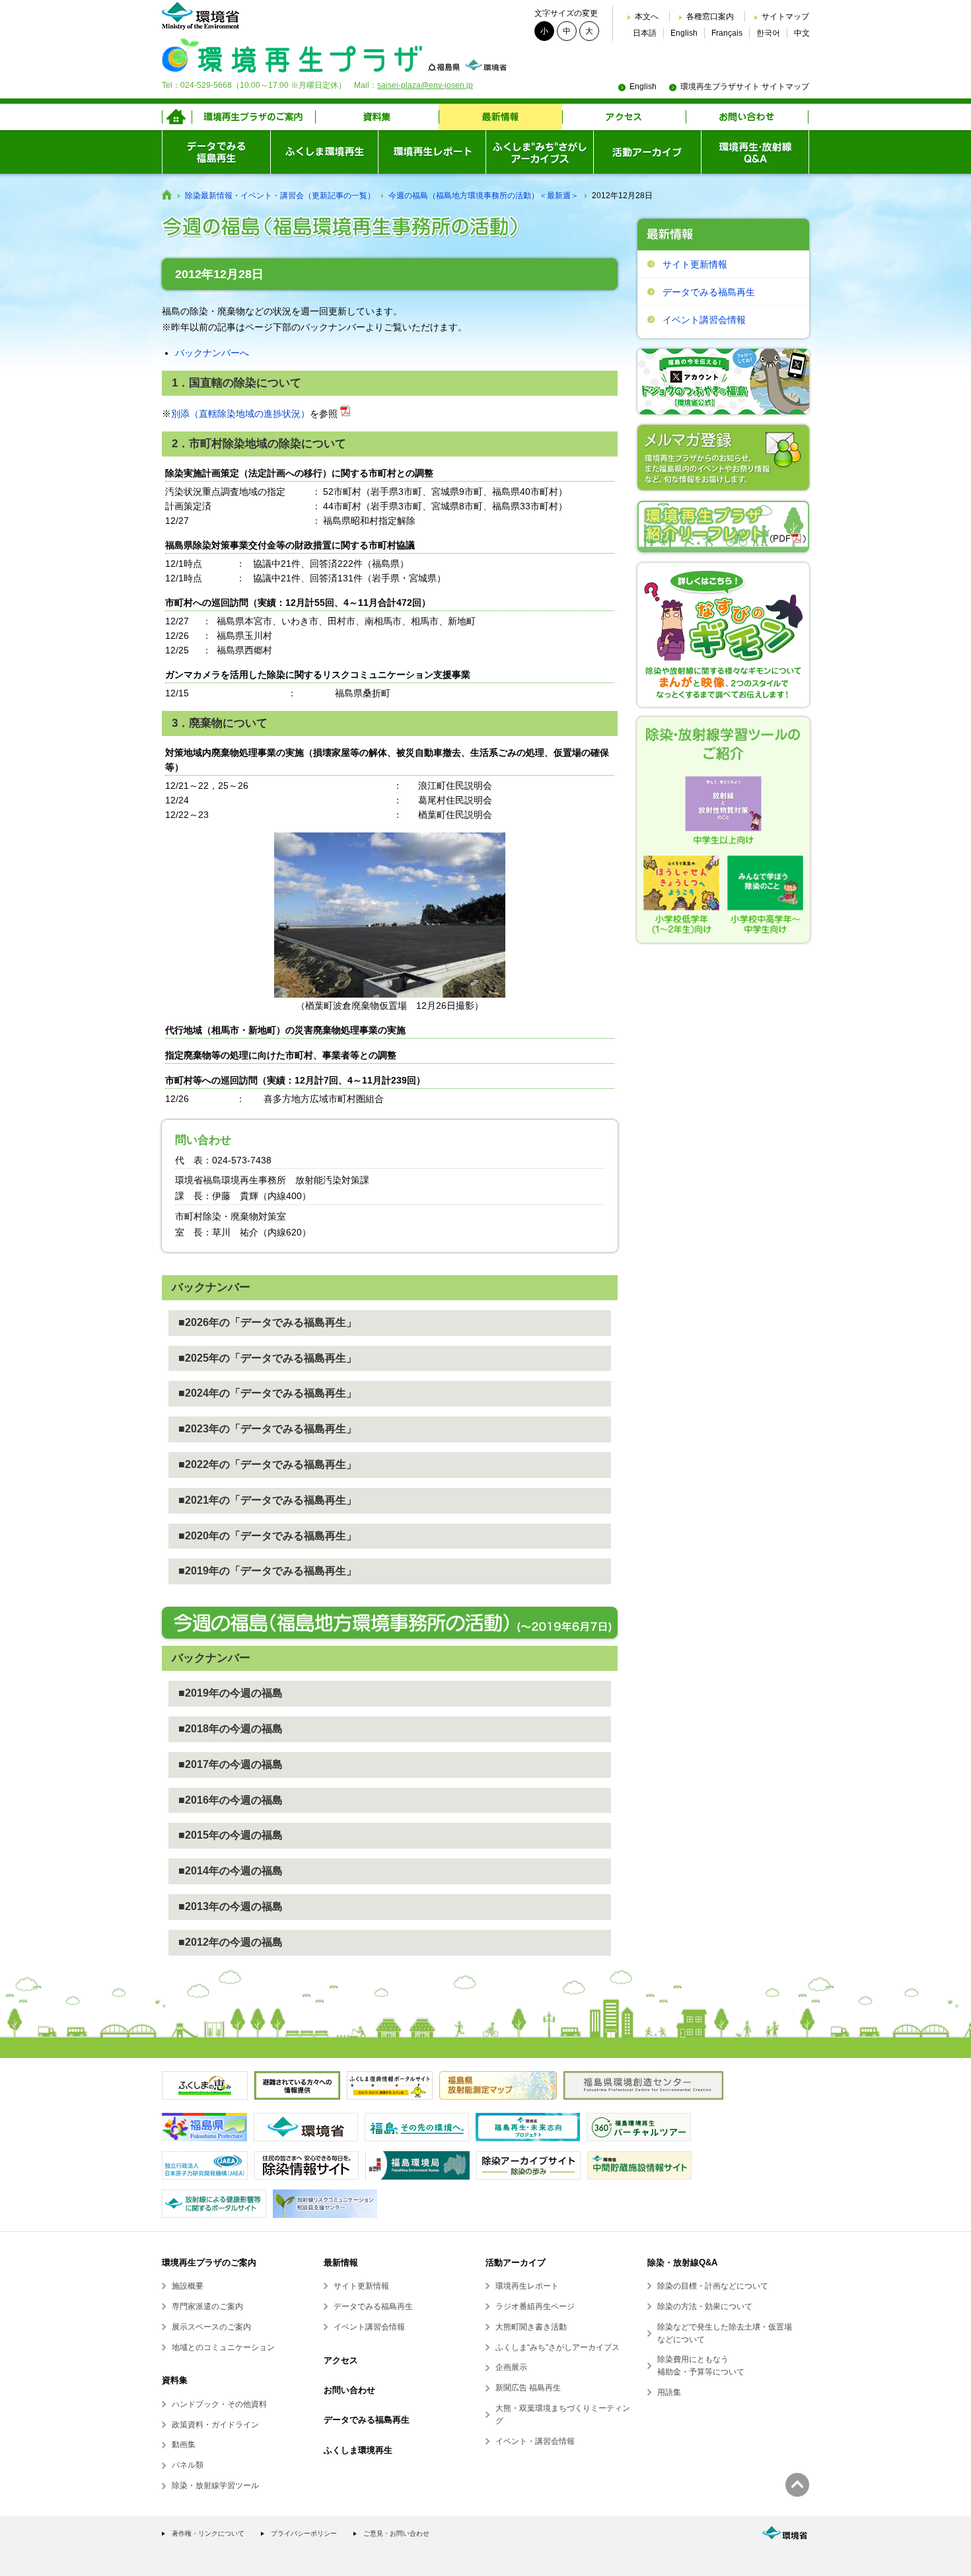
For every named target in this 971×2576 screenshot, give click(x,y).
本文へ (647, 17)
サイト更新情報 (695, 264)
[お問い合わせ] (747, 117)
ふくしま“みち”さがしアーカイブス (557, 2347)
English (684, 33)
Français (727, 33)
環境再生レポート (527, 2286)
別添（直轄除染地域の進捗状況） (240, 414)
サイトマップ (785, 17)
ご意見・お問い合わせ (396, 2533)
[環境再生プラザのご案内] (253, 117)
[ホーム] (177, 117)
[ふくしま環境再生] (324, 152)
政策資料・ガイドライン (215, 2425)
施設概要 (188, 2286)
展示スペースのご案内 (211, 2327)
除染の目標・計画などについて (713, 2286)
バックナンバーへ (212, 353)
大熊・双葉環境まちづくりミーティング (563, 2414)
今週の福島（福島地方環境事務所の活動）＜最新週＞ (484, 196)
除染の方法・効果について (705, 2306)
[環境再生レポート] (432, 152)
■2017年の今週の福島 (231, 1764)
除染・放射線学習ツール (215, 2485)
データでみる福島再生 (709, 292)
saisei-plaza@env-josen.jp (425, 85)
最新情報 (341, 2263)
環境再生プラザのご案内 (209, 2263)
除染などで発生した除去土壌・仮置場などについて (725, 2333)
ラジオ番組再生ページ (535, 2306)
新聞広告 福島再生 (528, 2388)
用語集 (669, 2392)
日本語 (645, 33)
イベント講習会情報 (704, 320)
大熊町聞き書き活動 (531, 2327)
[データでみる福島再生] (216, 152)
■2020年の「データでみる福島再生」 (268, 1536)
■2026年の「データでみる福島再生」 (268, 1322)
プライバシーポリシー (304, 2533)
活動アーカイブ (516, 2263)
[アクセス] (624, 117)
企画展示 (511, 2367)
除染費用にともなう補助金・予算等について (701, 2366)
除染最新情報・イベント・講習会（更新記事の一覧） (280, 196)
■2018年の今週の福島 (231, 1729)
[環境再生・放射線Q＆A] (755, 152)
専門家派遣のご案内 (207, 2306)
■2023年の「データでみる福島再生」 (268, 1429)
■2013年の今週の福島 (231, 1906)
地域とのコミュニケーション (223, 2347)
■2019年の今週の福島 (231, 1693)
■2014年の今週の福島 (231, 1871)
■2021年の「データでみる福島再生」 (268, 1500)
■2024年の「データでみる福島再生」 (268, 1393)
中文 (802, 33)
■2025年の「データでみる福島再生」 (268, 1358)
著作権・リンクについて (208, 2533)
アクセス (341, 2360)
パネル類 (188, 2465)
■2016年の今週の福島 (231, 1800)
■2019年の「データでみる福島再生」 (268, 1571)
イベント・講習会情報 (535, 2441)
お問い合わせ (349, 2390)
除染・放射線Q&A (682, 2263)
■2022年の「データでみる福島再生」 (268, 1464)
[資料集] (377, 117)
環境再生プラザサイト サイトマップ (745, 87)
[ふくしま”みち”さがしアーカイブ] (539, 152)
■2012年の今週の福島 (231, 1942)
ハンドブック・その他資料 (219, 2404)
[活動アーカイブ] (647, 152)
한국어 (768, 33)
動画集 (184, 2445)
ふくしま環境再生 (358, 2450)
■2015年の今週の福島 (231, 1835)
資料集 (175, 2380)
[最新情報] (500, 117)
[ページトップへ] (797, 2485)
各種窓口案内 (710, 17)
